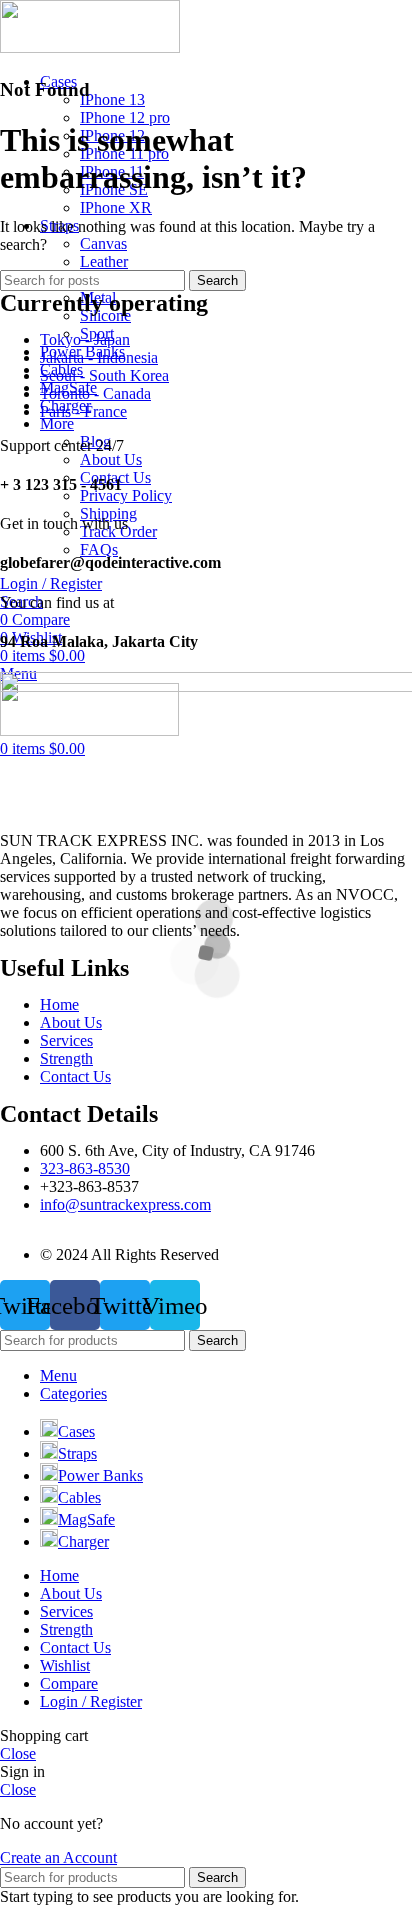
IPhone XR (116, 207)
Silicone (105, 315)
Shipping (108, 513)
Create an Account (58, 1857)
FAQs (99, 549)
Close (18, 1753)
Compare (69, 1683)
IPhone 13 (112, 99)
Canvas (103, 243)
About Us (111, 459)
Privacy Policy (126, 495)
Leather (104, 261)
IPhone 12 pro (125, 117)
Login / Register (91, 1701)
